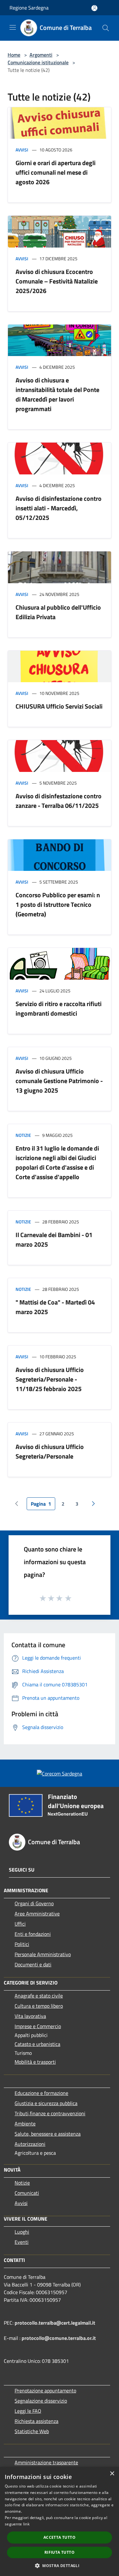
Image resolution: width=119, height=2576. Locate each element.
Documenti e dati (33, 1964)
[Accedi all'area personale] (94, 8)
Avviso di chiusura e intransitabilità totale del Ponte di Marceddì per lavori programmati (57, 394)
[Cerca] (106, 28)
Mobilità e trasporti (35, 2062)
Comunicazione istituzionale (38, 62)
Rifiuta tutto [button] (60, 2552)
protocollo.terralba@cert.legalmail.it (55, 2323)
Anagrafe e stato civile (39, 1996)
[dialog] (60, 2521)
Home (14, 55)
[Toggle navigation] (13, 27)
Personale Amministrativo (43, 1954)
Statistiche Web (32, 2431)
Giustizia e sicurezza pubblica (46, 2103)
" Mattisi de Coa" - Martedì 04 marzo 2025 (55, 1307)
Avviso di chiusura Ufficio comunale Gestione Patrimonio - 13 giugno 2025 (59, 1081)
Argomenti (41, 55)
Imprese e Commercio (38, 2026)
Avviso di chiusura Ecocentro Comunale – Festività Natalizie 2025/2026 (57, 281)
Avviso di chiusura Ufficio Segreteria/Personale (50, 1451)
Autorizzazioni (30, 2144)
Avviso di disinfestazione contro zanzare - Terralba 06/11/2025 (59, 801)
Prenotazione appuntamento (45, 2390)
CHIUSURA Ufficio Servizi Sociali (59, 706)
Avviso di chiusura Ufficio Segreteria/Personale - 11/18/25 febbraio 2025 (50, 1379)
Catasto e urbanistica (37, 2044)
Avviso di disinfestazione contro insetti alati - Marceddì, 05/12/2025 (59, 508)
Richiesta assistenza (36, 2421)
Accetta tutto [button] (60, 2537)
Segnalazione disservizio (41, 2401)
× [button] (112, 2474)
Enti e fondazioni (33, 1934)
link (26, 2524)
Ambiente (25, 2124)
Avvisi (22, 150)
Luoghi (22, 2232)
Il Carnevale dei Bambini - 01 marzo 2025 (54, 1239)
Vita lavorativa (30, 2016)
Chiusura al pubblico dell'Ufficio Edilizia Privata (58, 612)
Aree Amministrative (37, 1914)
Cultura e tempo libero (39, 2006)
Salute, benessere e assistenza (48, 2134)
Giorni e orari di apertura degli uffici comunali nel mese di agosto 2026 (56, 172)
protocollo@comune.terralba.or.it (59, 2338)
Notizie (23, 1135)
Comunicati (27, 2193)
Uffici (20, 1924)
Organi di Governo (34, 1903)
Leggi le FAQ (28, 2411)
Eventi (22, 2242)
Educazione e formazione (41, 2093)
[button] (60, 2565)
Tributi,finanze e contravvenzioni (50, 2113)
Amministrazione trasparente (46, 2462)
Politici (22, 1944)
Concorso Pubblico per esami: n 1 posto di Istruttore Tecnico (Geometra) (58, 904)
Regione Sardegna (29, 8)
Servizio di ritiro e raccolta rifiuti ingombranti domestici (59, 1008)
